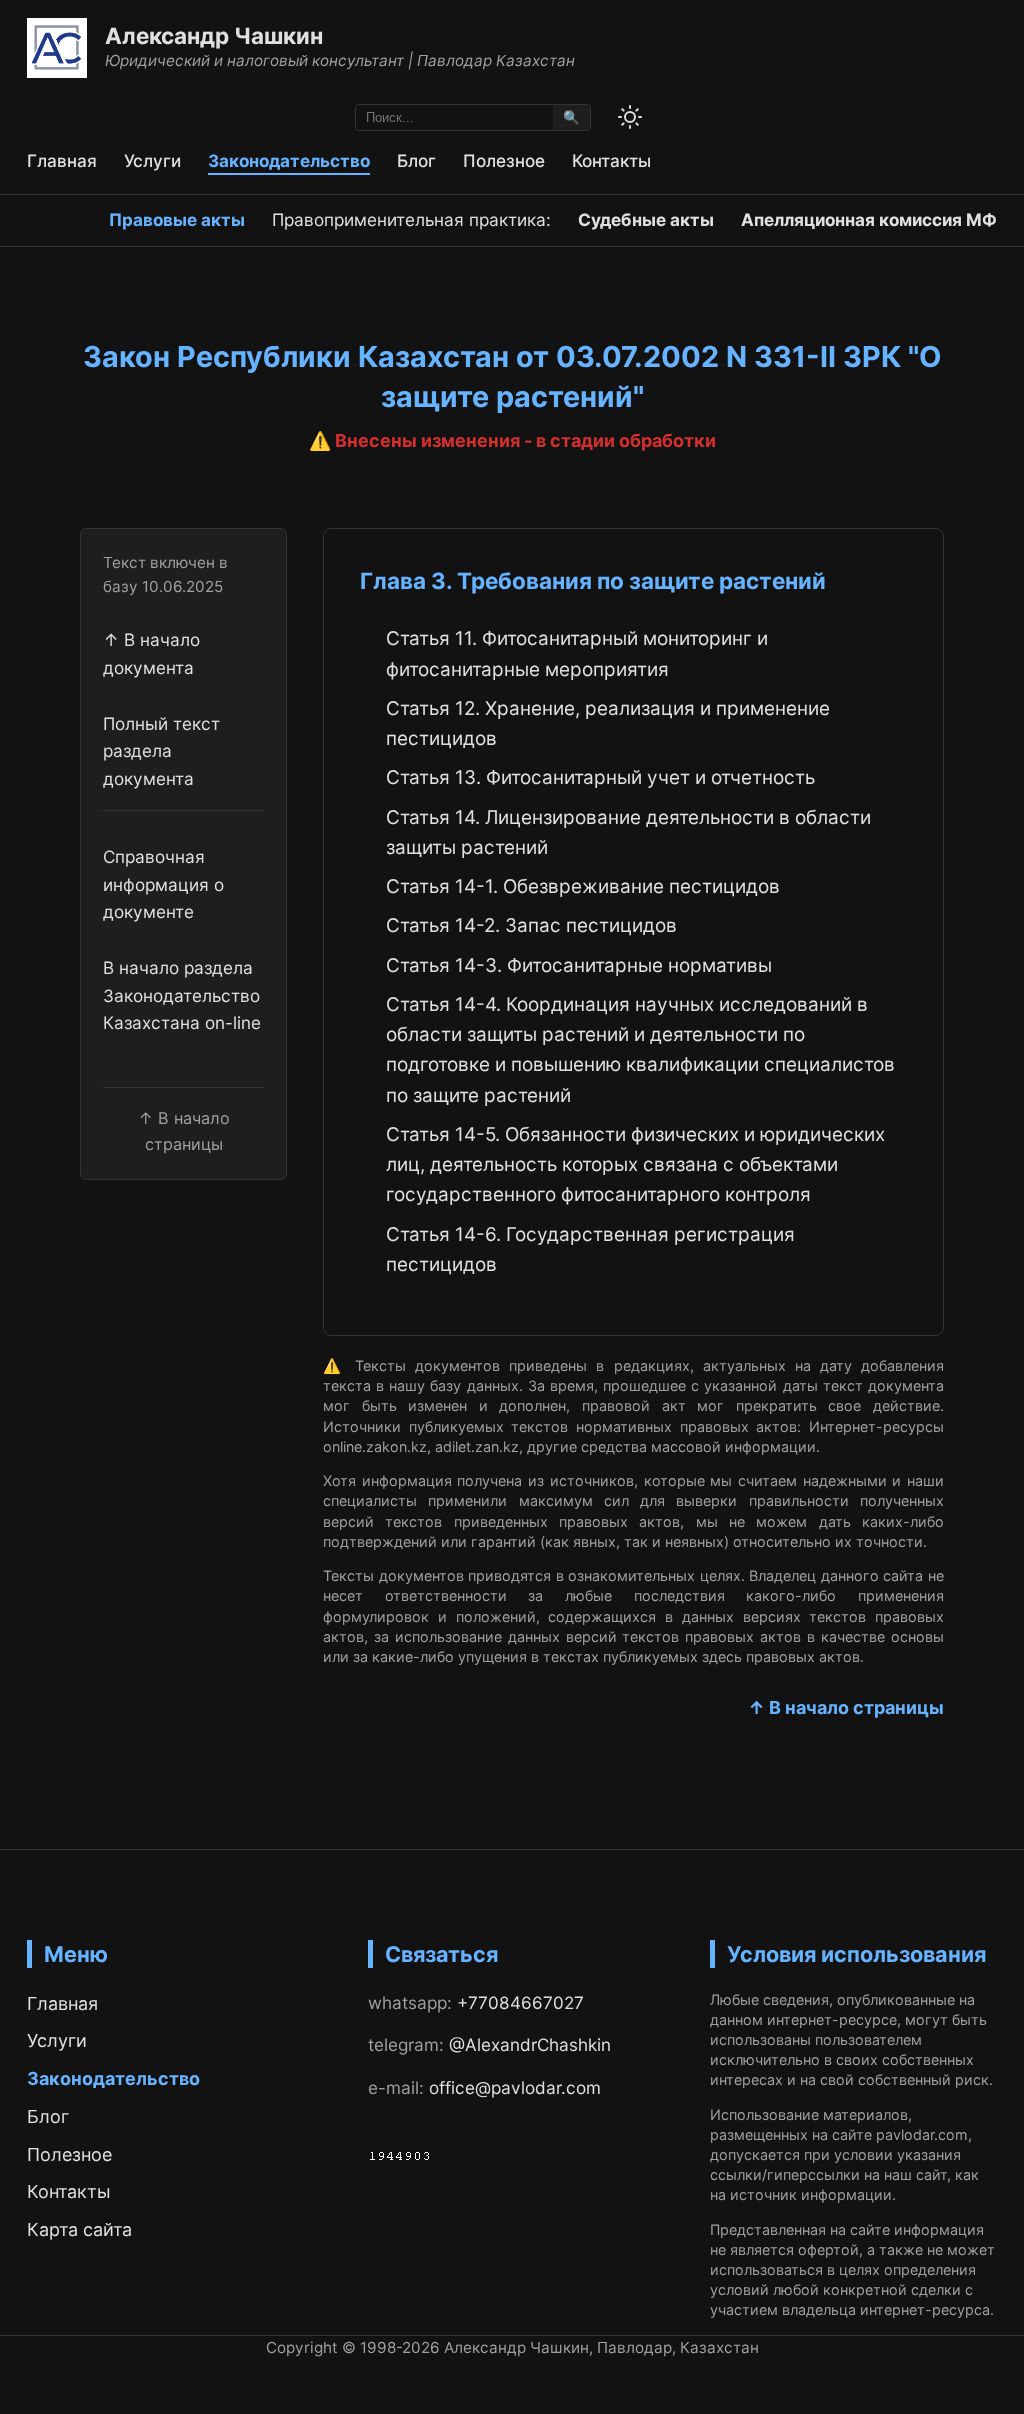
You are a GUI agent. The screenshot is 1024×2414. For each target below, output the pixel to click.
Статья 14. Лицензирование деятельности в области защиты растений (628, 832)
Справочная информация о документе (163, 884)
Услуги (152, 160)
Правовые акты (177, 219)
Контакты (611, 160)
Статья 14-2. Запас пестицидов (531, 925)
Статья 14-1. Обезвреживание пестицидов (583, 886)
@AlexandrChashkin (530, 2044)
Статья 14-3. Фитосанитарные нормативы (579, 965)
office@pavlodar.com (515, 2087)
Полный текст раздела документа (161, 751)
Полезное (504, 160)
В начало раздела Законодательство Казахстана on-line (182, 995)
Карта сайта (79, 2229)
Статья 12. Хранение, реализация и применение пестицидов (608, 723)
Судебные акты (646, 219)
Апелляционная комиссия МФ (869, 219)
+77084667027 (520, 2002)
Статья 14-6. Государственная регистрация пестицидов (590, 1249)
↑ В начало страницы (846, 1707)
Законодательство (289, 160)
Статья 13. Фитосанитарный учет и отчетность (600, 777)
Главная (62, 160)
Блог (416, 160)
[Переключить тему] (630, 117)
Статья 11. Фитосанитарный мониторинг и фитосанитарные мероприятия (577, 653)
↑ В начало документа (151, 653)
